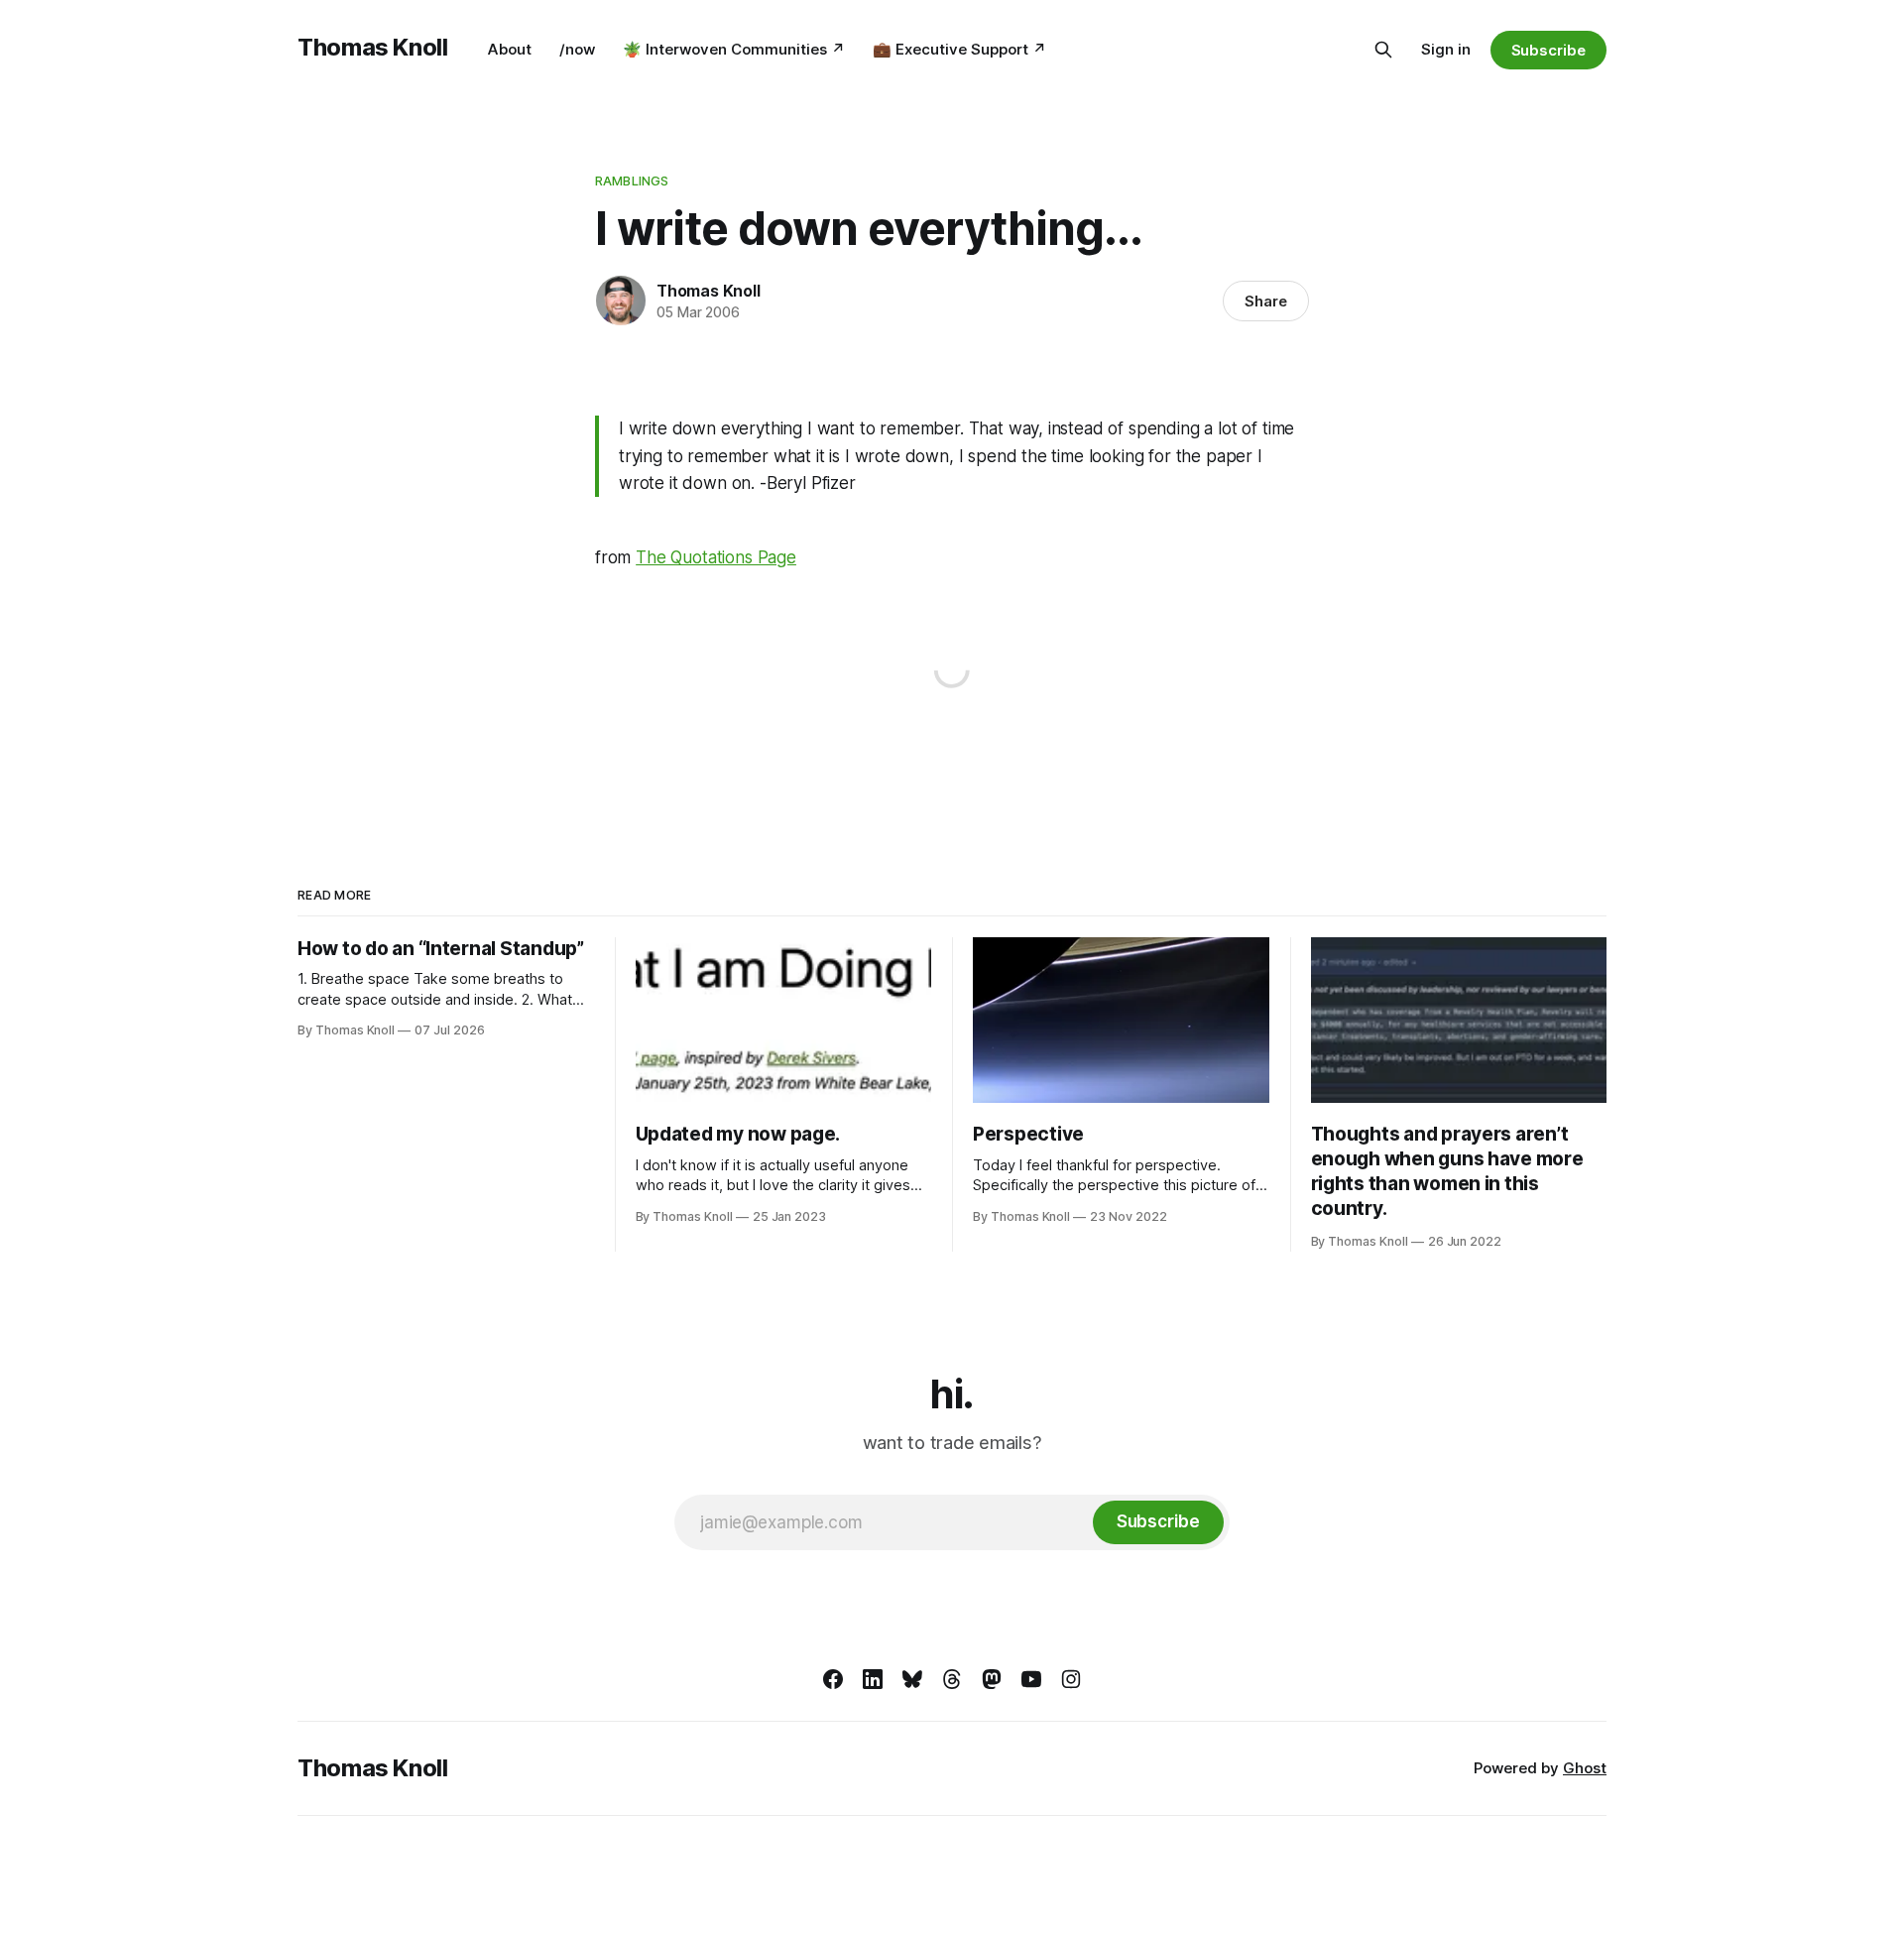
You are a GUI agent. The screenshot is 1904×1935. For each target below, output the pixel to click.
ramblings (632, 181)
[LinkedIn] (873, 1679)
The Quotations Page (716, 557)
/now (577, 49)
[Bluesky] (912, 1679)
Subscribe (1548, 50)
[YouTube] (1031, 1679)
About (510, 49)
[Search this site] (1383, 50)
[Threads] (952, 1679)
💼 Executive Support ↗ (959, 49)
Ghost (1585, 1768)
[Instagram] (1071, 1679)
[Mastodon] (992, 1679)
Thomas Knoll (373, 47)
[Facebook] (833, 1679)
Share (1266, 301)
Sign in (1446, 49)
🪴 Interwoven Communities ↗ (734, 49)
